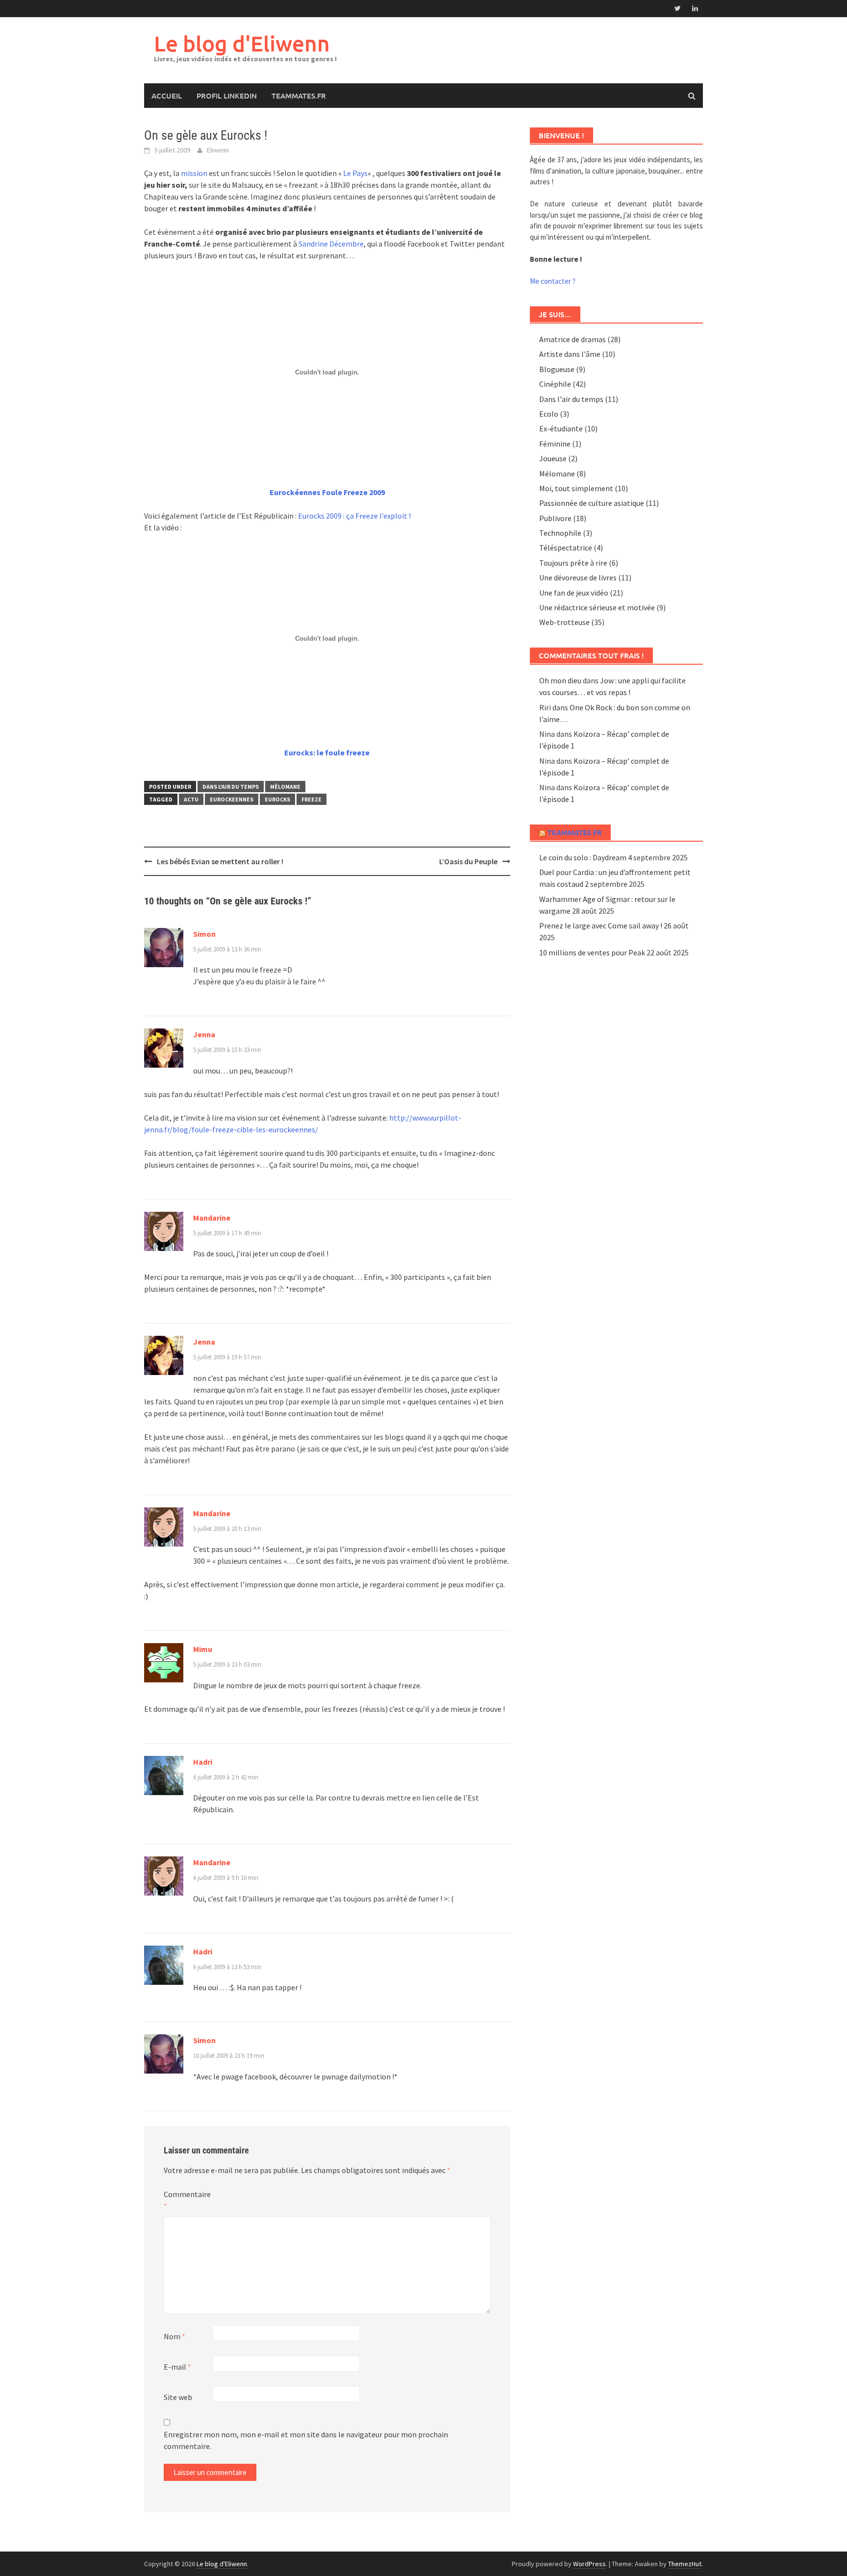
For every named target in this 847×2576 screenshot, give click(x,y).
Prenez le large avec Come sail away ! (601, 925)
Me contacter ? (553, 281)
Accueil (167, 96)
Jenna (204, 1034)
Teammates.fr (299, 96)
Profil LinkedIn (227, 96)
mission (195, 173)
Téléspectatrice (566, 548)
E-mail (177, 2367)
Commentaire (187, 2200)
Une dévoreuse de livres (578, 577)
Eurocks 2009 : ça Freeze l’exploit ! (354, 516)
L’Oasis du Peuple (468, 861)
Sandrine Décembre (331, 244)
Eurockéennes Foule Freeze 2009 (327, 492)
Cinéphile (555, 384)
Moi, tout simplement (576, 488)
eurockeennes (232, 799)
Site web (178, 2397)
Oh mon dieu (560, 680)
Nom (174, 2336)
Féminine (555, 444)
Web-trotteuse (564, 622)
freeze (311, 799)
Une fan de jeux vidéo (574, 593)
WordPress (589, 2564)
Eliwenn (218, 150)
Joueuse (553, 458)
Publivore (555, 518)
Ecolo (549, 414)
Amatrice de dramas (573, 339)
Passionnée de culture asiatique (592, 503)
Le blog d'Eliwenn (242, 43)
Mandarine (212, 1218)
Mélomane (285, 787)
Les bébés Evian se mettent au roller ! (220, 861)
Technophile (560, 533)
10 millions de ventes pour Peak (592, 952)
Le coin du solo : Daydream (583, 857)
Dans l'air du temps (231, 787)
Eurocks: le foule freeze (327, 752)
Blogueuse (557, 369)
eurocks (277, 799)
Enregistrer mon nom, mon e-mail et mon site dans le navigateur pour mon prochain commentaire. (306, 2440)
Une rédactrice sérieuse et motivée (597, 607)
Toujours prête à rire (573, 563)
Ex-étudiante (561, 428)
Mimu (203, 1649)
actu (191, 799)
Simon (204, 934)
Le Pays (355, 173)
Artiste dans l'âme (570, 354)
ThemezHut (685, 2564)
